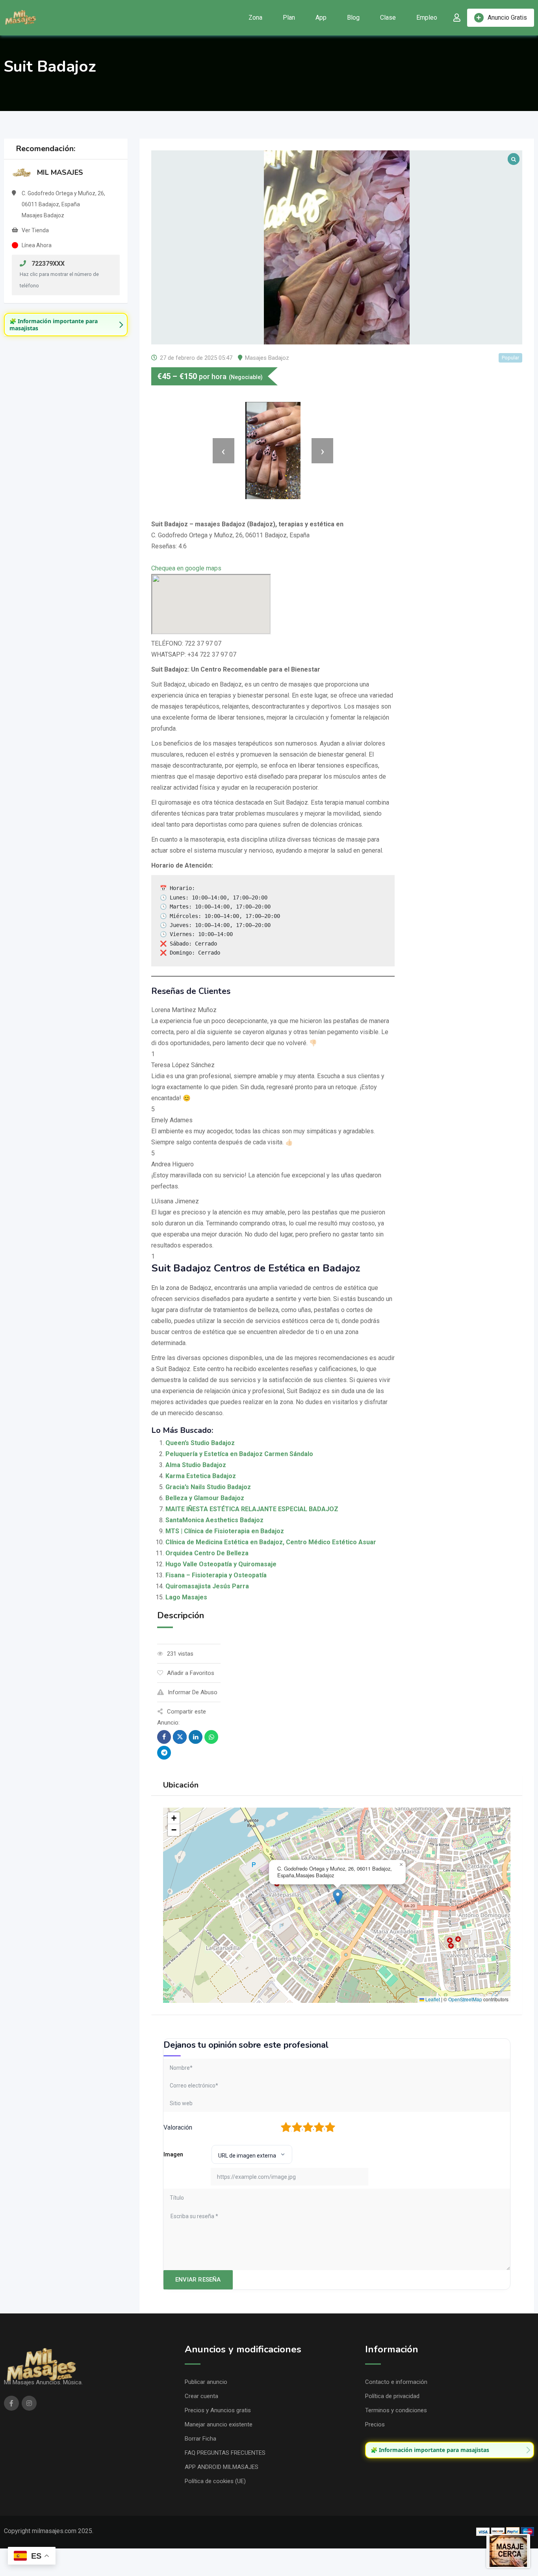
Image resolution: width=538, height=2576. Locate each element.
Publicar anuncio (206, 2382)
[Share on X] (180, 1737)
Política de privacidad (392, 2396)
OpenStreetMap (465, 1999)
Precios (375, 2424)
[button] (338, 1897)
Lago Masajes (186, 1597)
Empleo (427, 18)
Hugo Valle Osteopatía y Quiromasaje (221, 1564)
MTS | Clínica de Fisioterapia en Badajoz (225, 1531)
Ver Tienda (35, 230)
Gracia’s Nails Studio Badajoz (208, 1487)
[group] (66, 325)
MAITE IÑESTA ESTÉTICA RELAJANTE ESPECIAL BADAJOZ (252, 1509)
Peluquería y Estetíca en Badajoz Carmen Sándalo (239, 1454)
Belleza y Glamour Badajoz (205, 1498)
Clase (388, 18)
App (321, 18)
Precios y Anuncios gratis (218, 2410)
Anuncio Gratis (507, 18)
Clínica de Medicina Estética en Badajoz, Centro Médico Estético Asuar (271, 1542)
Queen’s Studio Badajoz (200, 1443)
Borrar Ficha (200, 2439)
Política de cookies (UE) (215, 2481)
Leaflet (432, 1999)
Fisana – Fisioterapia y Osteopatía (216, 1575)
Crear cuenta (201, 2396)
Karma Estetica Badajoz (201, 1476)
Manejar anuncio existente (219, 2424)
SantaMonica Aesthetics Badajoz (214, 1520)
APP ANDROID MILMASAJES (222, 2467)
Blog (353, 18)
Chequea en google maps (186, 568)
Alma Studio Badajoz (196, 1465)
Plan (289, 18)
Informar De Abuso (193, 1692)
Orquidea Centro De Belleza (207, 1553)
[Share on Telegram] (164, 1753)
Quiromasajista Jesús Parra (207, 1586)
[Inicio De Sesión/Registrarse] (457, 18)
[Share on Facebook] (164, 1737)
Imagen (173, 2154)
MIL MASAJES (60, 172)
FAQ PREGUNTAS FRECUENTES (225, 2453)
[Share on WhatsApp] (211, 1737)
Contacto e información (396, 2382)
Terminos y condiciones (396, 2410)
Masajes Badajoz (267, 358)
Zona (255, 18)
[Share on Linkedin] (196, 1737)
